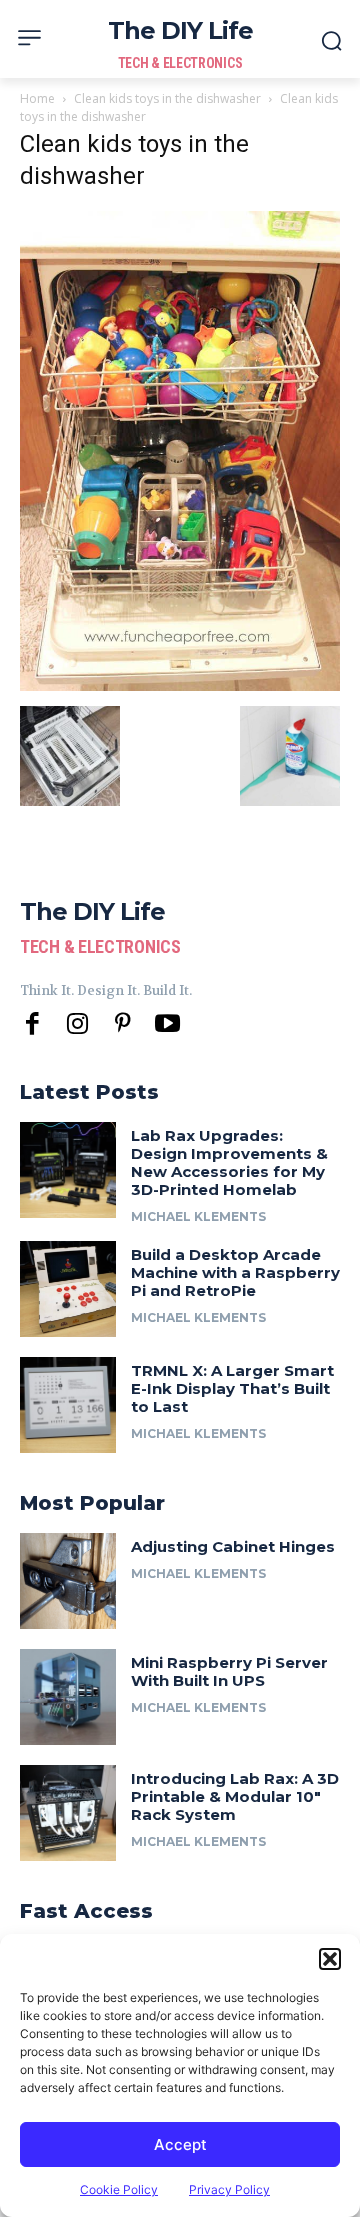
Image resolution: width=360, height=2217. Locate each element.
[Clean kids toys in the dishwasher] (180, 685)
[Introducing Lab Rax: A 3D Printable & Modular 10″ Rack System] (68, 1813)
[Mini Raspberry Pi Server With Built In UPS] (68, 1697)
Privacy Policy (229, 2189)
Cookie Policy (119, 2189)
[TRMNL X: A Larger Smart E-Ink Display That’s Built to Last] (68, 1405)
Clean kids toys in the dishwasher (167, 98)
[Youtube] (167, 1024)
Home (37, 98)
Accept (180, 2144)
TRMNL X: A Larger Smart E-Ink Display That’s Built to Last (232, 1388)
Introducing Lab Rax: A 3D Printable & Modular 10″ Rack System (235, 1796)
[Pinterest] (122, 1024)
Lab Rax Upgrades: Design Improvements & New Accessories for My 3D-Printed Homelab (229, 1162)
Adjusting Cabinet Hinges (233, 1546)
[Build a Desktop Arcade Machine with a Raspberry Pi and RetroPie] (68, 1289)
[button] (330, 1959)
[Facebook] (32, 1024)
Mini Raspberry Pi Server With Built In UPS (229, 1671)
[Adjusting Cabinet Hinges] (68, 1581)
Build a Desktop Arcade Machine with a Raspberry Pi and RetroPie (235, 1272)
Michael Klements (198, 1216)
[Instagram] (77, 1024)
